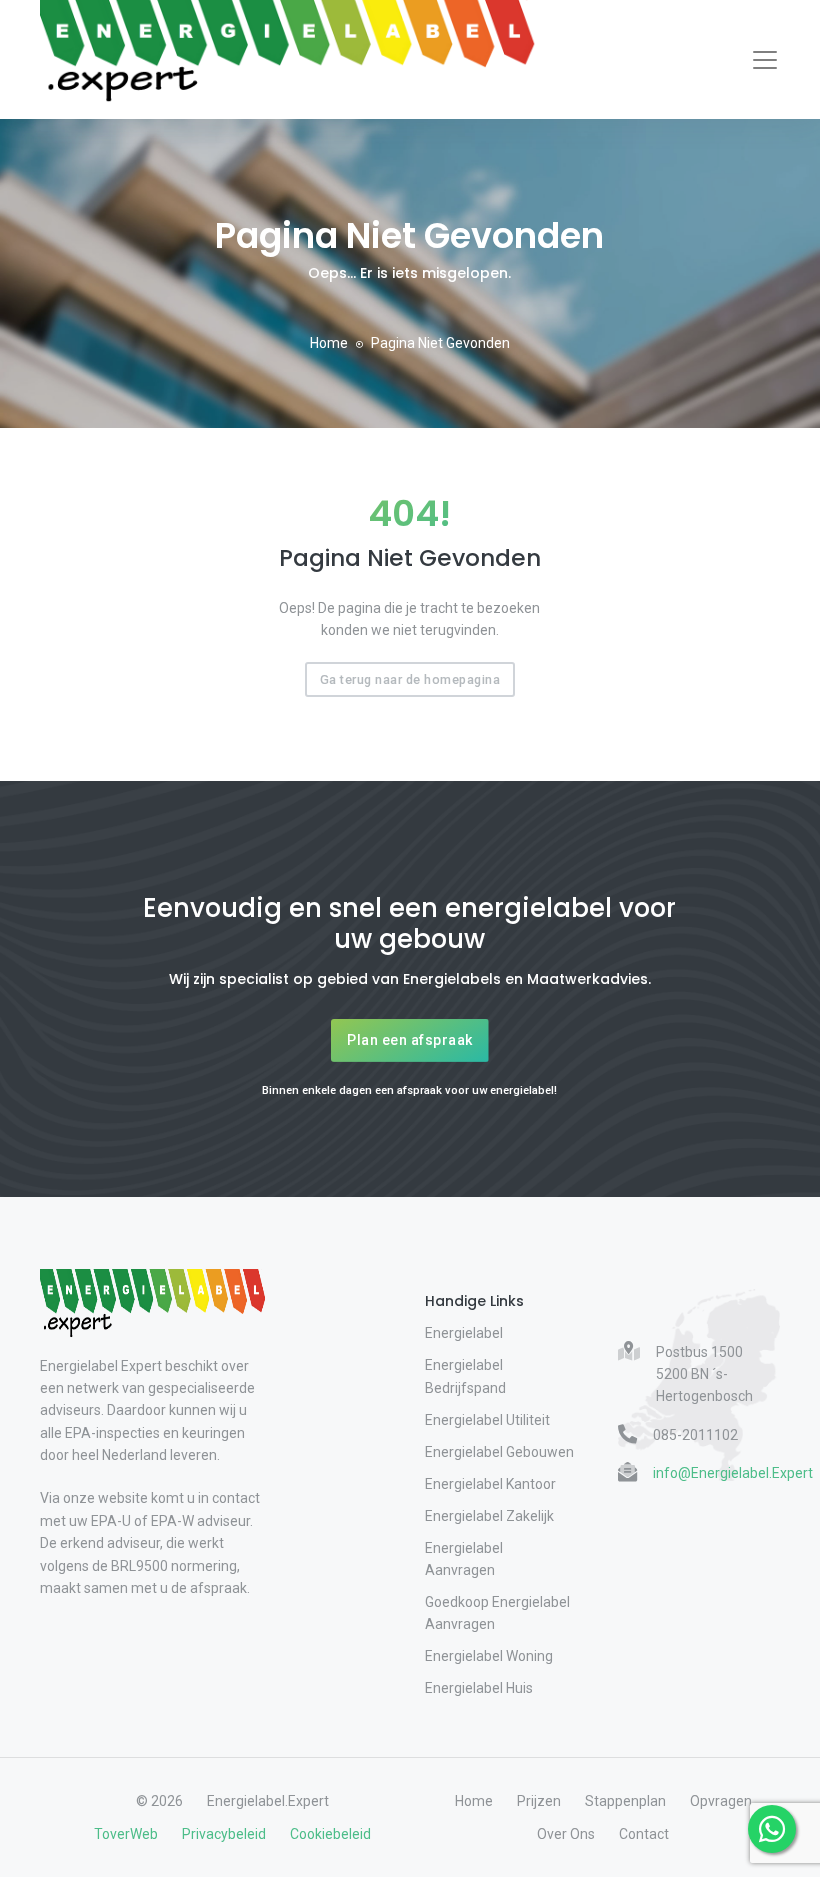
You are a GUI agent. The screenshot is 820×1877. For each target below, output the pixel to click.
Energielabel (464, 1333)
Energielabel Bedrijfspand (465, 1376)
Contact (644, 1834)
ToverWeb (126, 1834)
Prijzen (539, 1801)
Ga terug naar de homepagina (410, 679)
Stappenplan (625, 1801)
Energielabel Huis (479, 1688)
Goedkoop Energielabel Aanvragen (497, 1613)
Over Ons (566, 1834)
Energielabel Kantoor (490, 1484)
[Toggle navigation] (765, 60)
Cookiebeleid (330, 1834)
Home (329, 343)
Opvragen (721, 1801)
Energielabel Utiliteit (487, 1420)
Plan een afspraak (410, 1040)
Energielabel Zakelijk (489, 1516)
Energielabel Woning (489, 1656)
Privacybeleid (224, 1834)
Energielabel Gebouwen (499, 1452)
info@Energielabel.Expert (733, 1473)
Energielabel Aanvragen (464, 1559)
